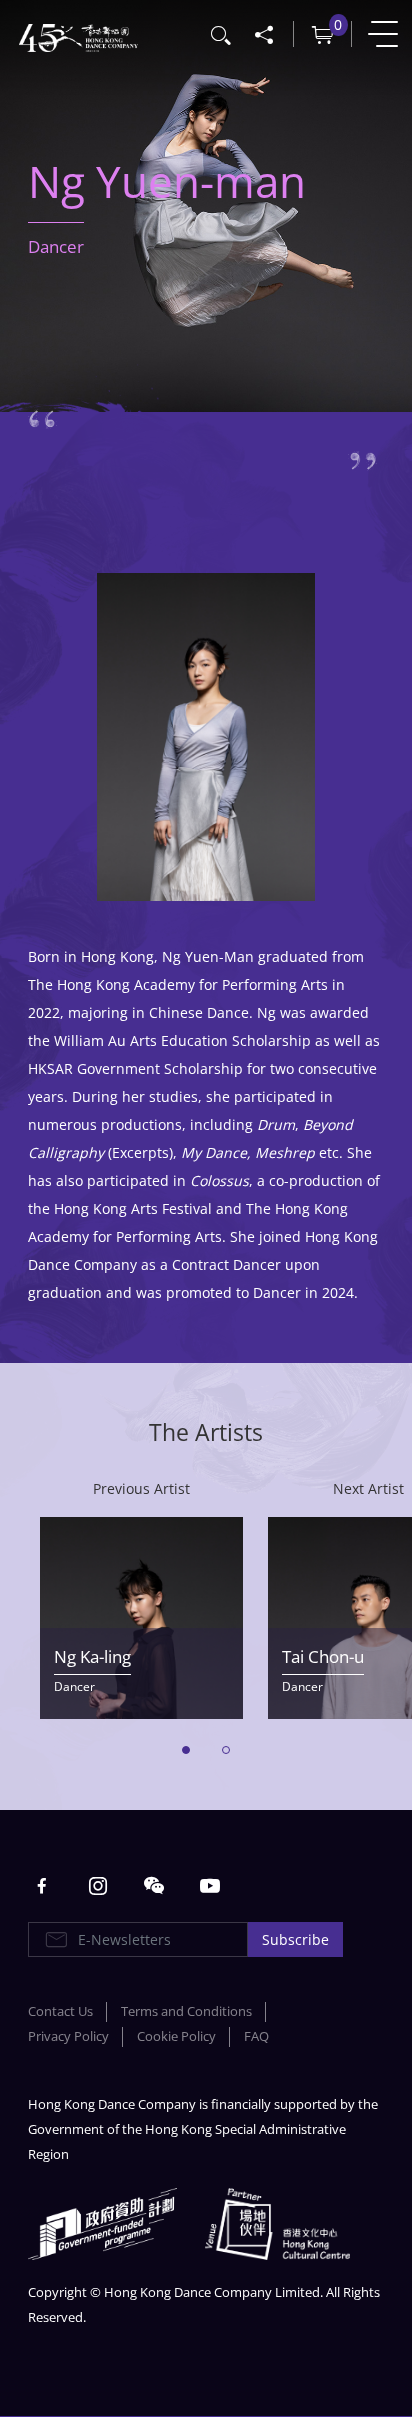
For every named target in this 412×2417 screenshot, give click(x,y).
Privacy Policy (68, 2036)
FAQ (256, 2036)
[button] (186, 1750)
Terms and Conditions (186, 2011)
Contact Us (60, 2011)
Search (222, 33)
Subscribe (295, 1939)
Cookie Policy (176, 2036)
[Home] (78, 35)
